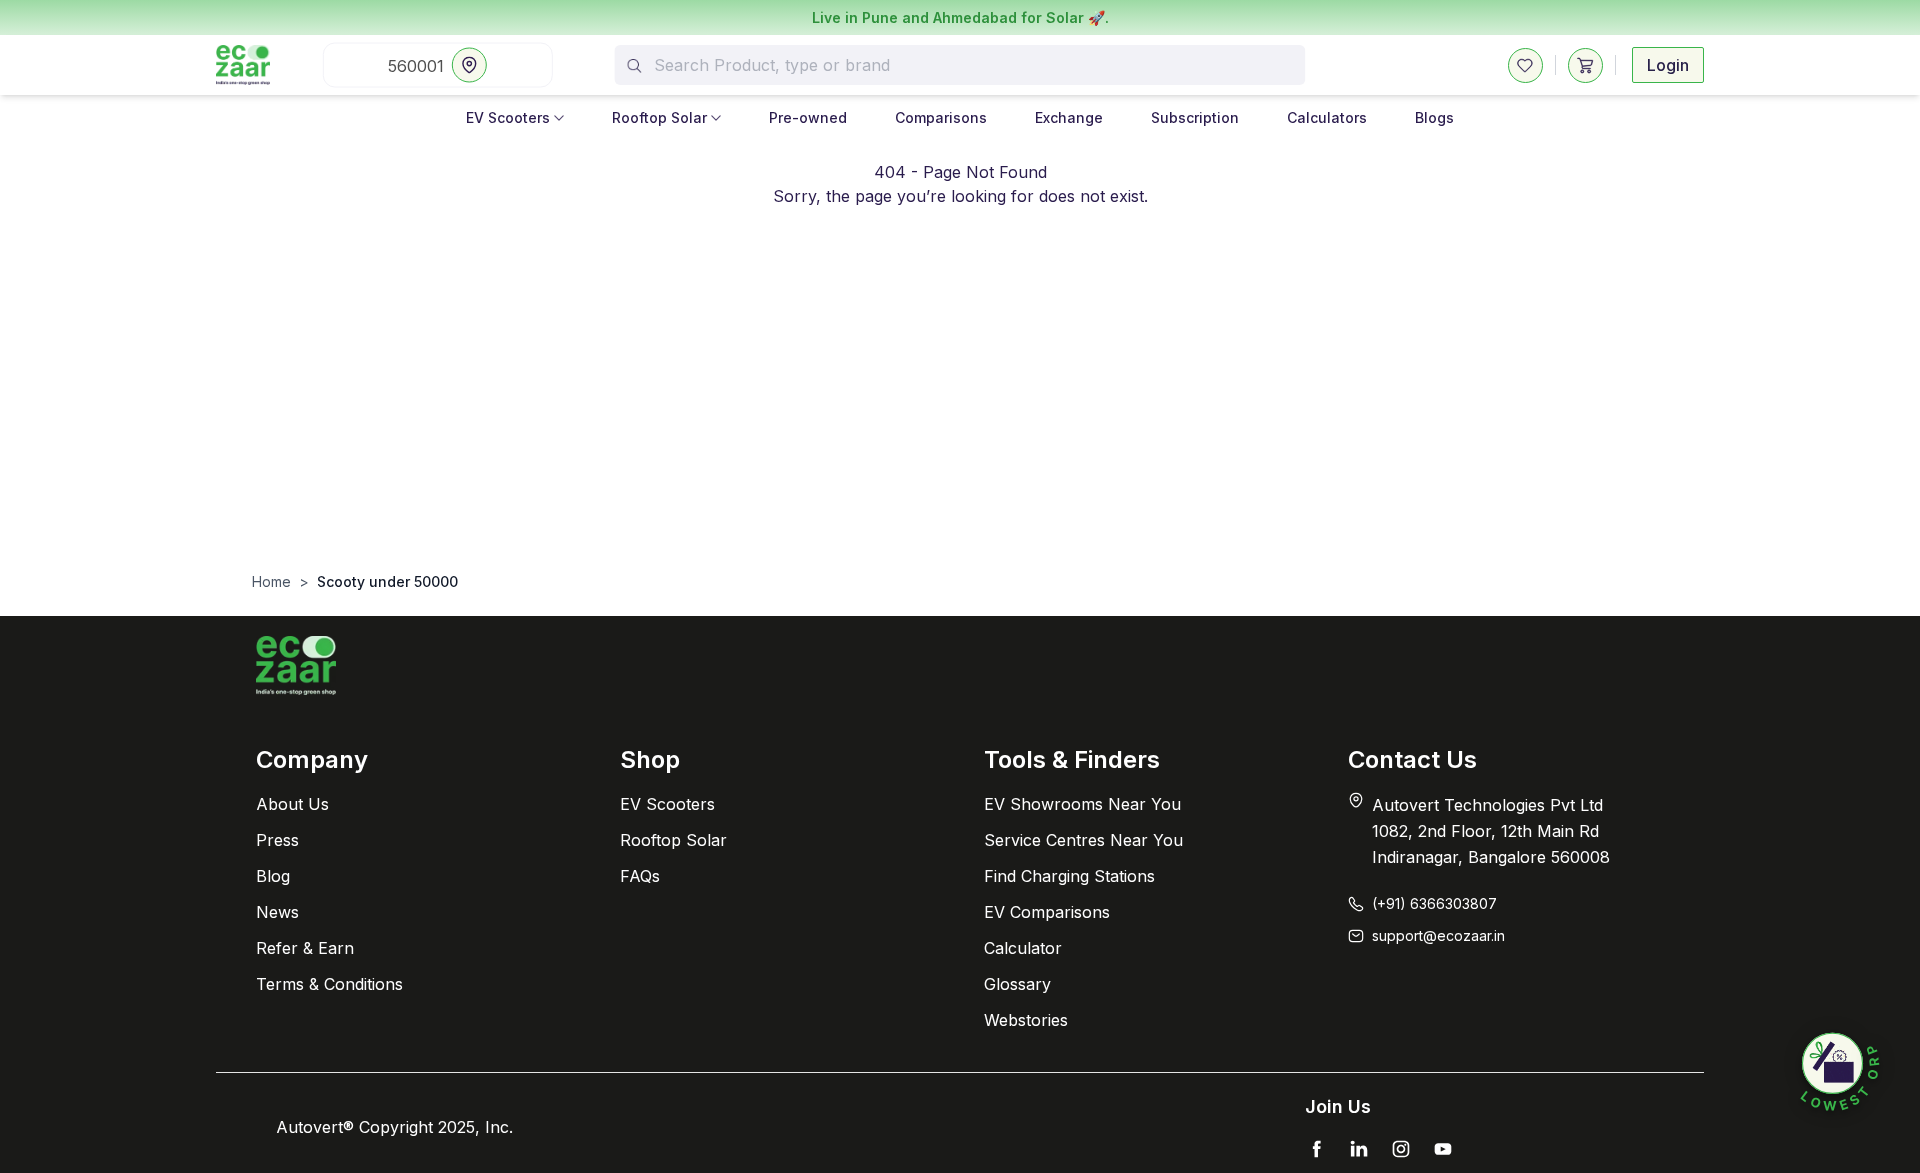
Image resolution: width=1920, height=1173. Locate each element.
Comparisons (941, 117)
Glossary (1017, 984)
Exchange (1069, 117)
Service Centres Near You (1083, 840)
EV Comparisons (1047, 912)
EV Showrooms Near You (1082, 804)
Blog (273, 876)
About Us (292, 804)
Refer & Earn (305, 948)
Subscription (1195, 117)
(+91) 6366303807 (1434, 903)
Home (271, 581)
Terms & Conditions (329, 984)
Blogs (1434, 117)
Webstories (1026, 1020)
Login (1668, 65)
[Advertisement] (960, 422)
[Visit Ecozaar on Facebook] (1317, 1149)
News (277, 912)
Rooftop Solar (659, 117)
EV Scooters (508, 117)
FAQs (640, 876)
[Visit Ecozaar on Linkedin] (1359, 1149)
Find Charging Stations (1069, 876)
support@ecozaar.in (1438, 935)
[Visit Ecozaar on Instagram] (1401, 1149)
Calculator (1023, 948)
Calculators (1327, 117)
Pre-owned (808, 117)
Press (277, 840)
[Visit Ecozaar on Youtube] (1443, 1149)
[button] (1840, 1073)
